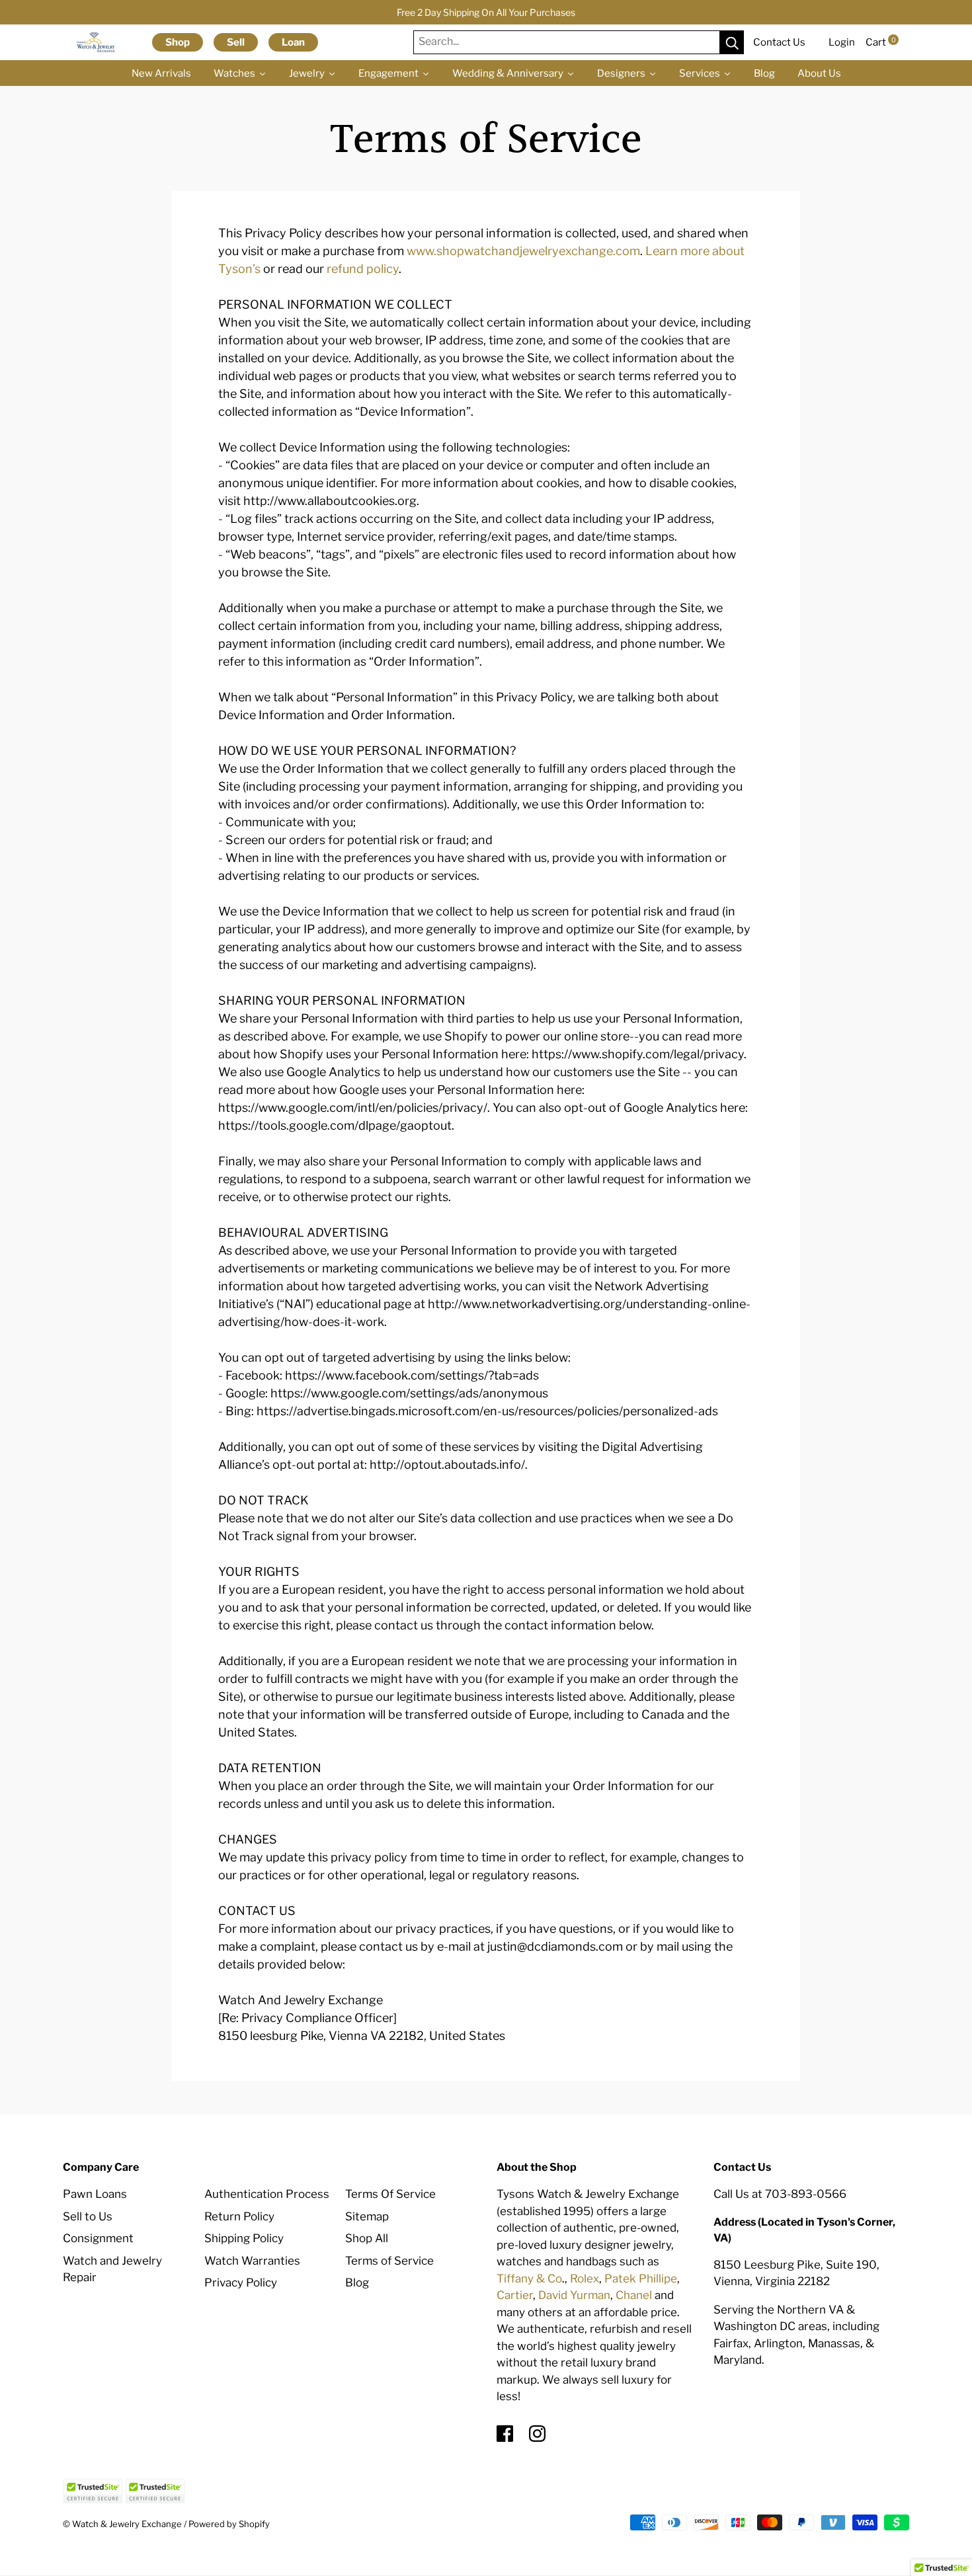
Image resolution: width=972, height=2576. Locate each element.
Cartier (515, 2295)
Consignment (98, 2238)
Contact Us (779, 42)
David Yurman (574, 2295)
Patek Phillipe (641, 2279)
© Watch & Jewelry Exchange (122, 2524)
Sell (236, 42)
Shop (178, 42)
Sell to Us (88, 2216)
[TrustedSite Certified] (93, 2491)
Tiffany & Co (529, 2279)
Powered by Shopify (229, 2524)
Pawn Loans (95, 2194)
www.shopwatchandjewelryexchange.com (523, 251)
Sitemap (367, 2216)
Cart (881, 42)
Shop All (367, 2238)
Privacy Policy (241, 2283)
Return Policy (239, 2216)
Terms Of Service (390, 2194)
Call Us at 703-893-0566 (780, 2194)
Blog (357, 2283)
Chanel (634, 2295)
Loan (293, 42)
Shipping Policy (244, 2238)
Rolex (585, 2279)
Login (842, 42)
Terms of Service (389, 2261)
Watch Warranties (252, 2261)
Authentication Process (267, 2194)
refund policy (363, 269)
